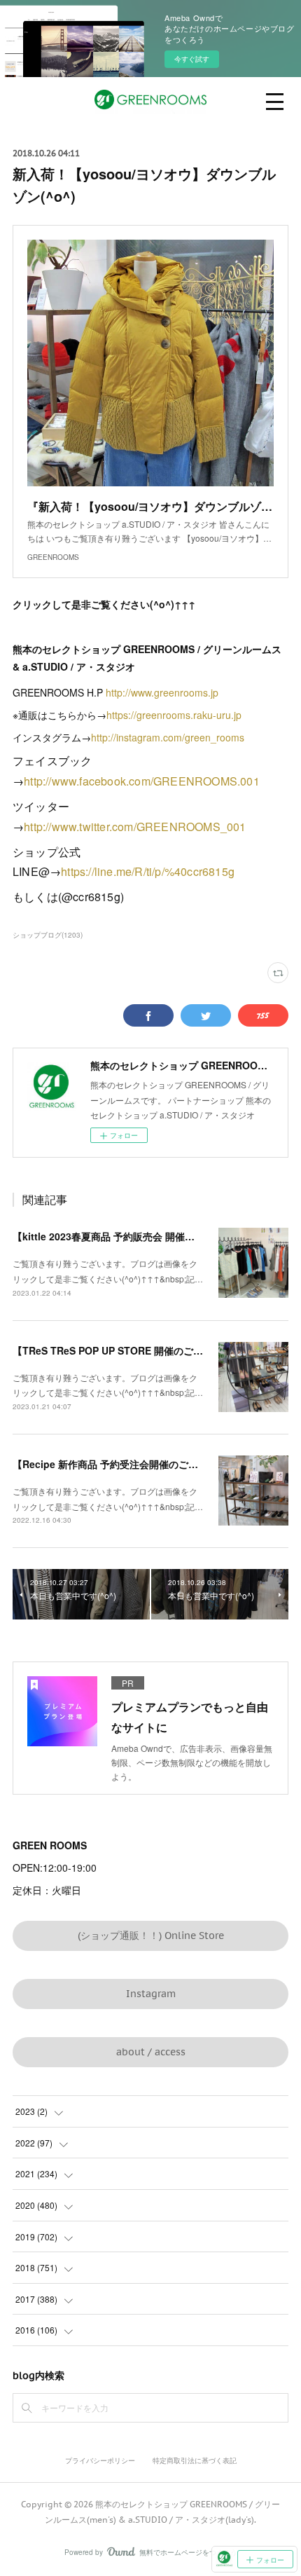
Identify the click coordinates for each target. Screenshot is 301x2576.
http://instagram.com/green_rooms (168, 737)
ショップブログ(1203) (48, 935)
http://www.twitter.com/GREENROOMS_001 (135, 827)
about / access (151, 2052)
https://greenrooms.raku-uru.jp (174, 715)
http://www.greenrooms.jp (162, 692)
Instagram (151, 1994)
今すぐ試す (192, 59)
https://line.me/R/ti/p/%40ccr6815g (148, 871)
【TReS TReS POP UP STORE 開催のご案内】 (118, 1350)
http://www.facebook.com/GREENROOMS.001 (143, 781)
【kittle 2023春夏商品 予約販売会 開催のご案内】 (123, 1236)
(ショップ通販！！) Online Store (151, 1936)
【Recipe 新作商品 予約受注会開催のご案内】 (115, 1464)
